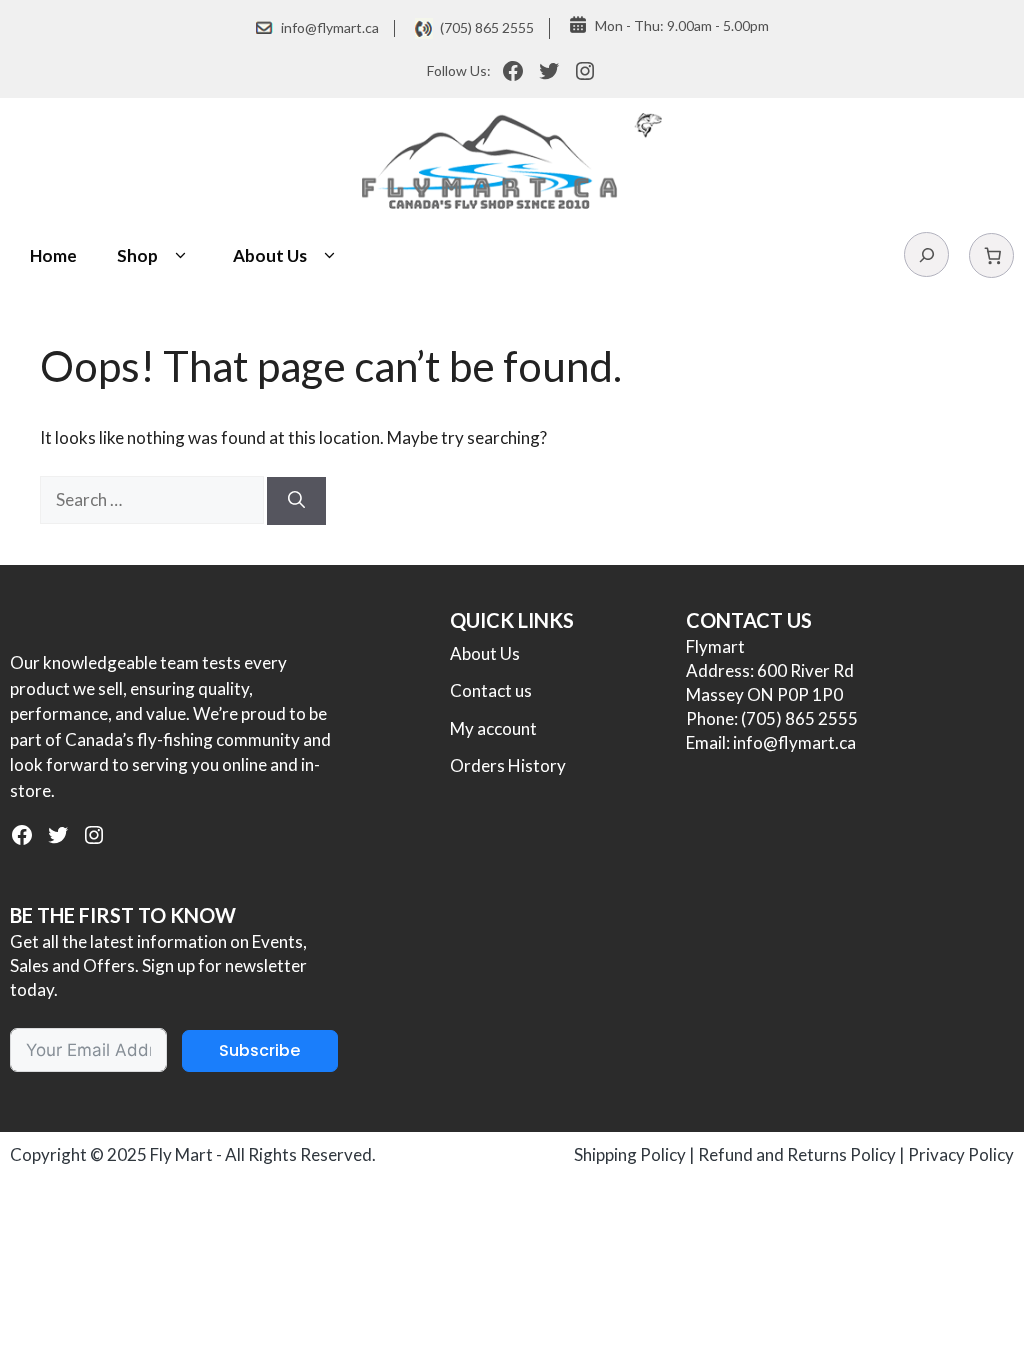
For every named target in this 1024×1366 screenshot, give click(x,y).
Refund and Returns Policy (797, 1154)
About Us (270, 255)
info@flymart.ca (330, 27)
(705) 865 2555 (487, 27)
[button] (180, 256)
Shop (137, 255)
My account (493, 728)
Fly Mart (181, 1154)
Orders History (508, 765)
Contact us (491, 690)
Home (53, 255)
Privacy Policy (961, 1154)
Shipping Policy (630, 1154)
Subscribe (259, 1050)
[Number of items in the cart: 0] (991, 255)
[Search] (296, 501)
